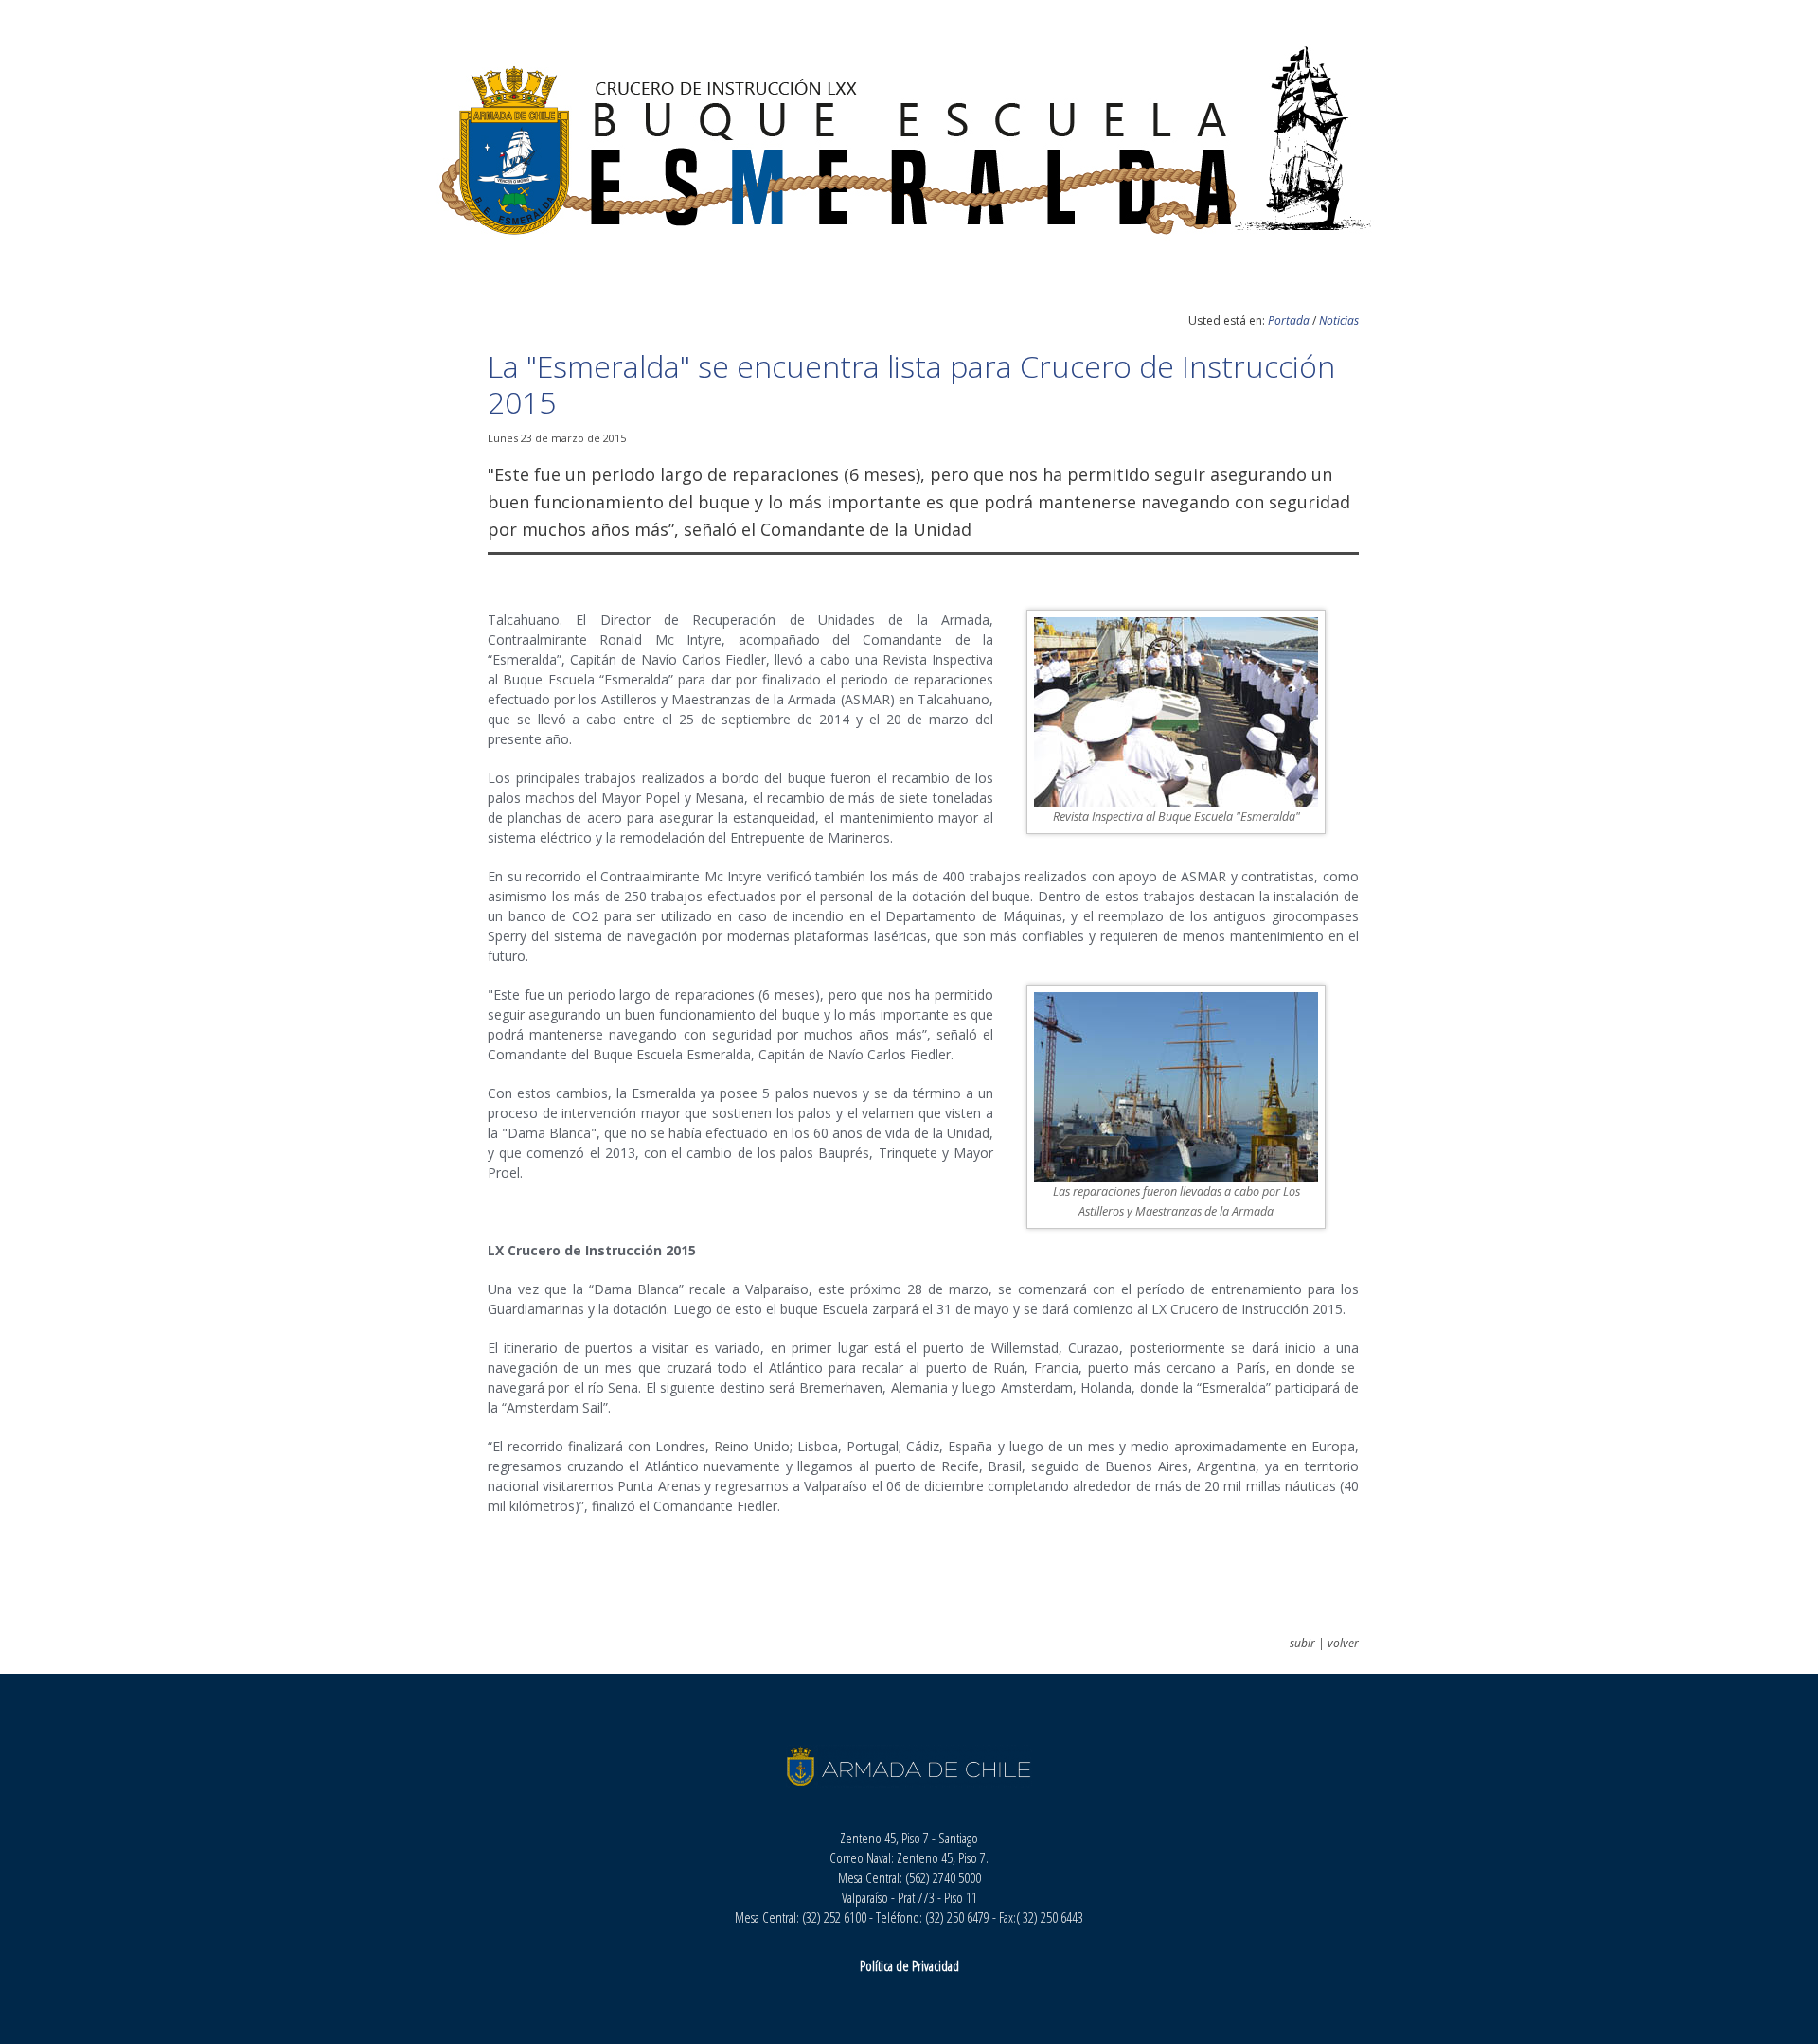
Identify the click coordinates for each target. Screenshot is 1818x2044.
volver (1343, 1643)
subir (1302, 1643)
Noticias (1339, 320)
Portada (1289, 320)
